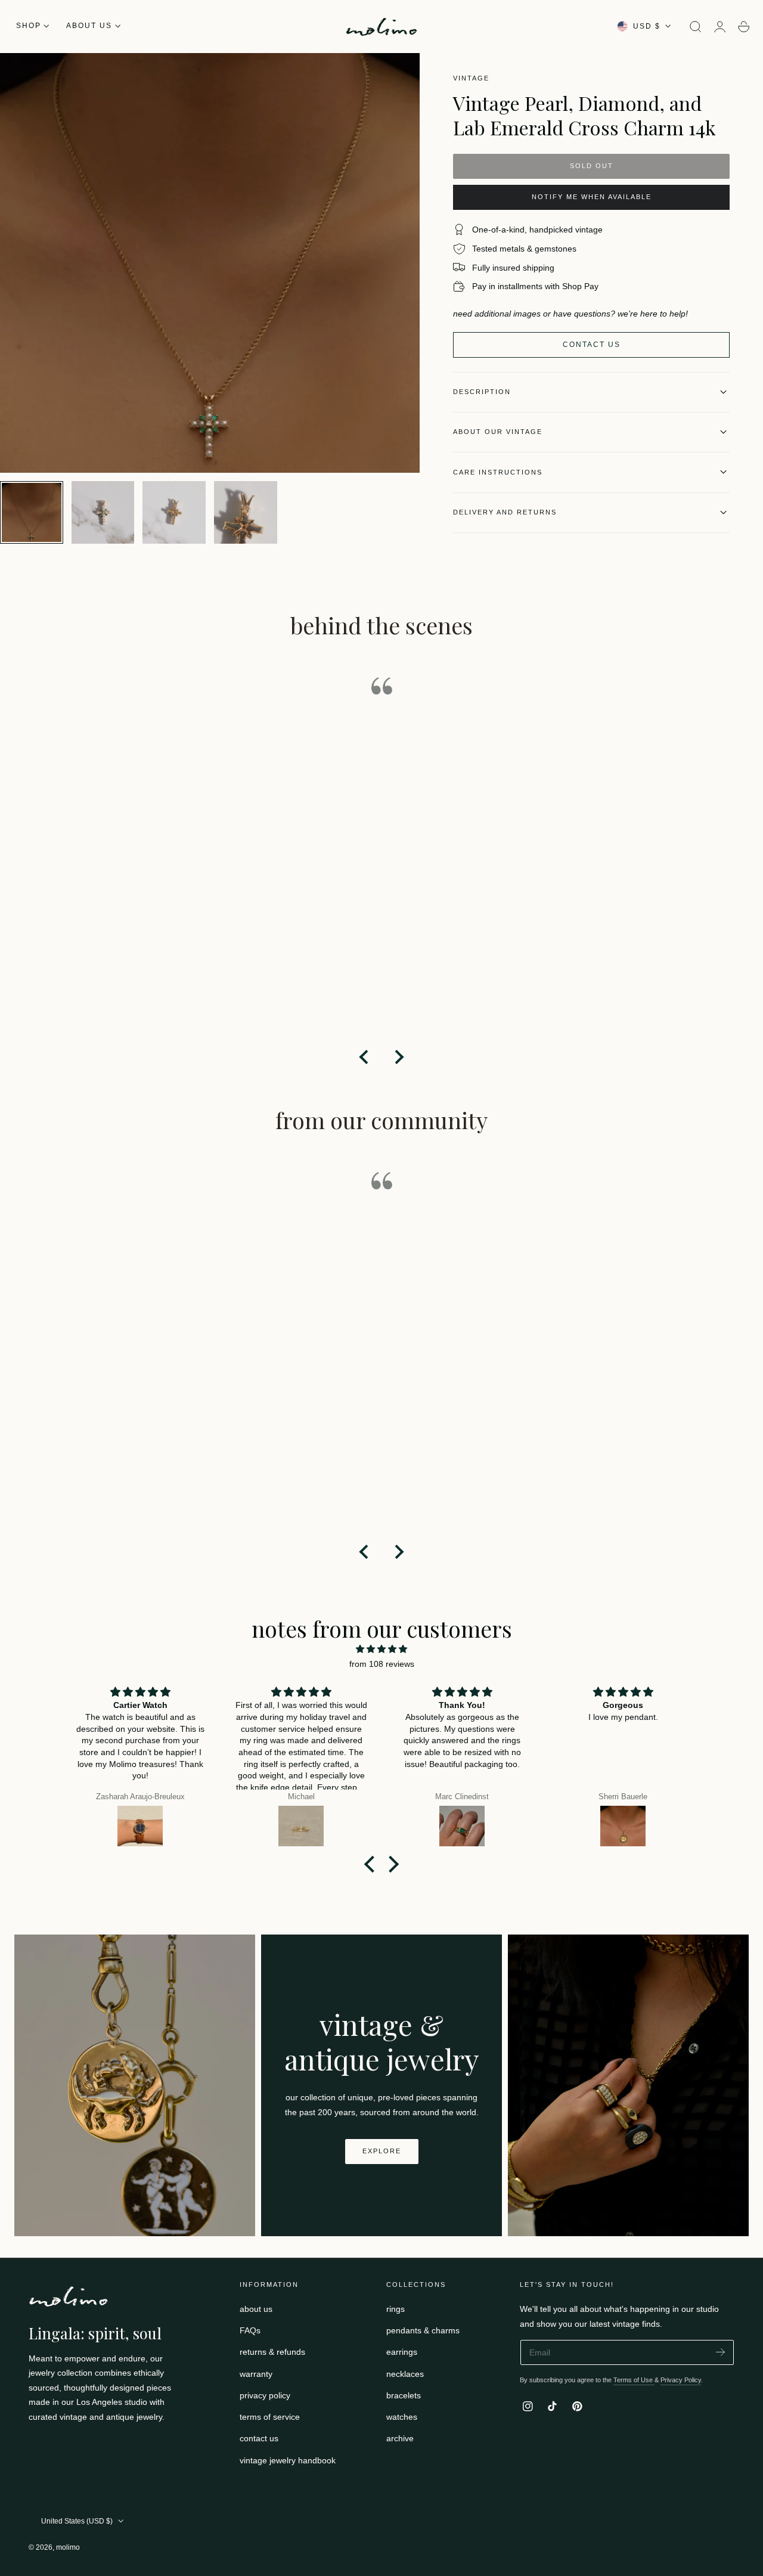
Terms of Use (634, 2380)
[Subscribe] (720, 2352)
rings (396, 2309)
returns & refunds (272, 2352)
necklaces (405, 2374)
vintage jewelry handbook (288, 2460)
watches (402, 2417)
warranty (256, 2374)
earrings (402, 2352)
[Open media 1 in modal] (399, 74)
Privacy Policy (681, 2380)
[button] (696, 27)
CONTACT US (592, 345)
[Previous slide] (365, 1057)
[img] (381, 1649)
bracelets (404, 2395)
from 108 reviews (382, 1664)
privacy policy (265, 2395)
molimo (68, 2547)
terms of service (270, 2417)
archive (400, 2439)
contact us (259, 2439)
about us (256, 2309)
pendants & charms (423, 2331)
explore (382, 2151)
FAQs (250, 2331)
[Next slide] (398, 1057)
